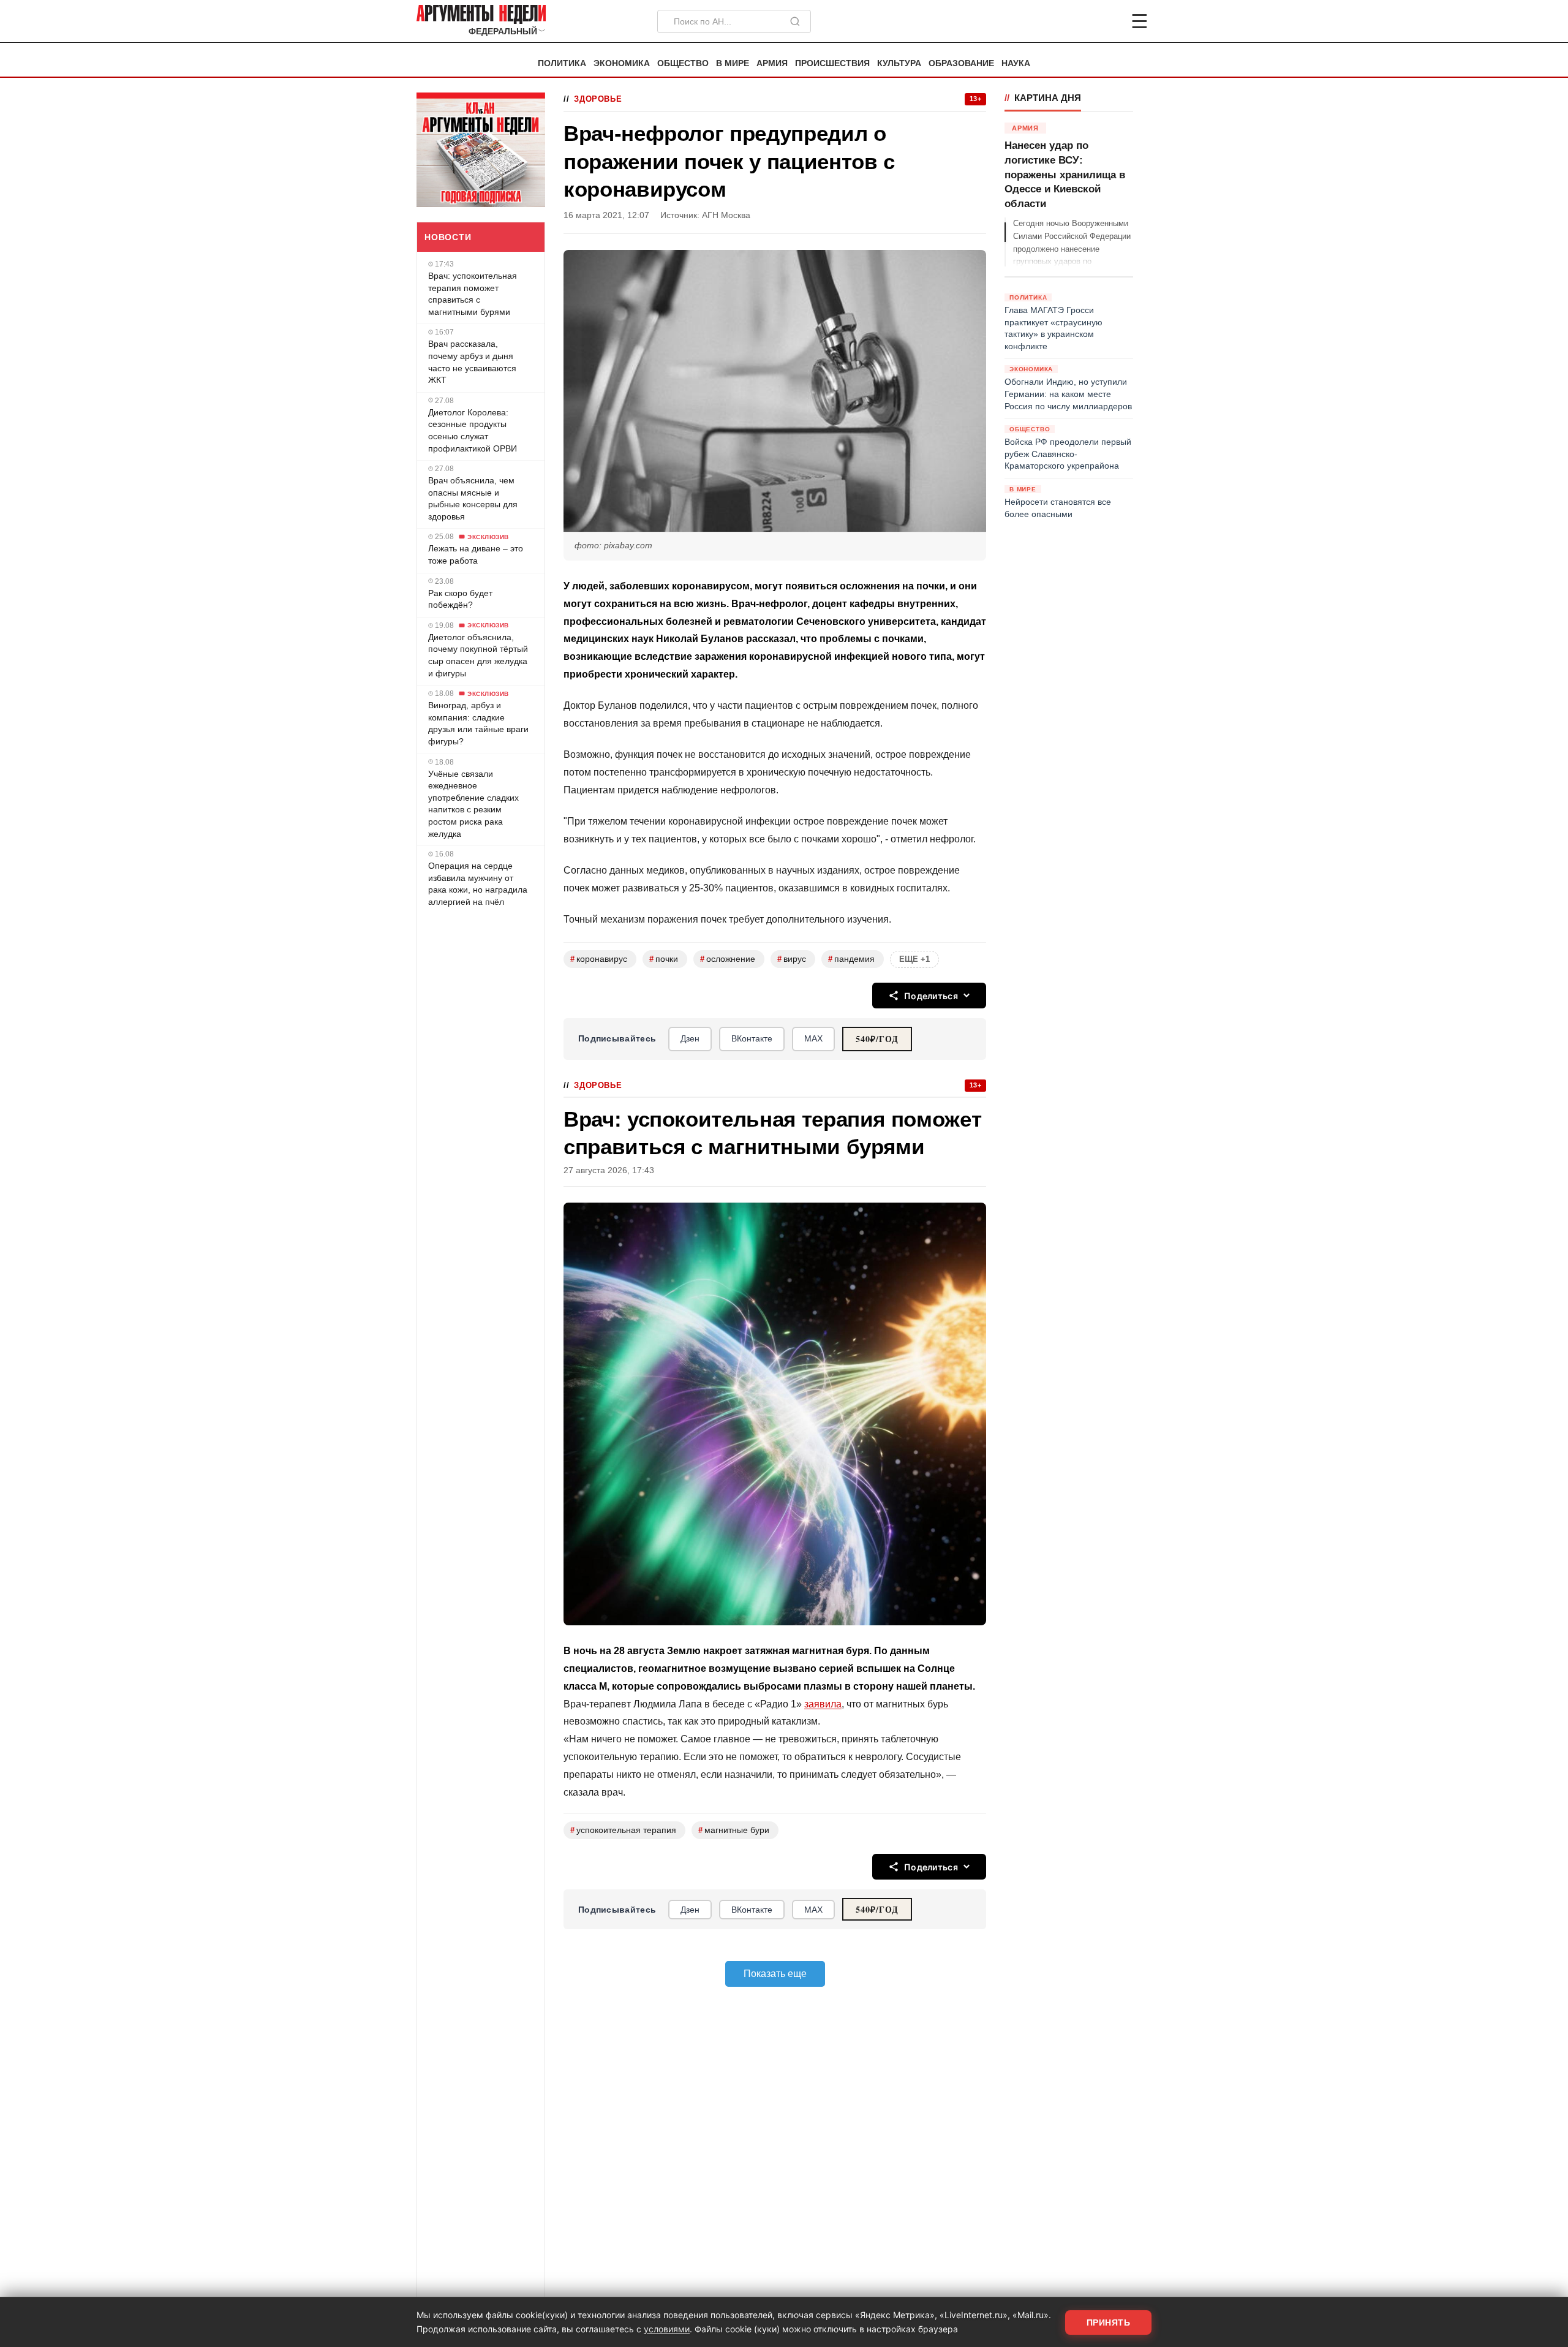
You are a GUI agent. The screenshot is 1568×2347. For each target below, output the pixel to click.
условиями (667, 2329)
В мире (733, 63)
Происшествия (832, 63)
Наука (1016, 63)
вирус (792, 959)
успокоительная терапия (623, 1830)
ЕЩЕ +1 (914, 959)
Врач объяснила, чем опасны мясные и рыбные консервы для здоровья (473, 498)
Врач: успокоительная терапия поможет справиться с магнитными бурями (473, 294)
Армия (772, 63)
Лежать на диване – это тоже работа (476, 554)
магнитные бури (734, 1830)
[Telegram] (1076, 21)
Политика (562, 63)
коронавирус (599, 959)
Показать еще (775, 1974)
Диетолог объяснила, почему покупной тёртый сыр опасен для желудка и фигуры (478, 655)
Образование (961, 63)
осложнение (728, 959)
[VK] (1106, 21)
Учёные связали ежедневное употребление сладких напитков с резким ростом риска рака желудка (473, 803)
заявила (823, 1704)
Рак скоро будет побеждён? (460, 599)
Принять (1109, 2322)
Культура (899, 63)
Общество (683, 63)
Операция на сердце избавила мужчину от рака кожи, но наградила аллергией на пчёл (478, 884)
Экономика (622, 63)
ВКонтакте (752, 1038)
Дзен (690, 1038)
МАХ (813, 1038)
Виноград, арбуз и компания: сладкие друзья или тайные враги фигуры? (478, 723)
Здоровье (598, 99)
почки (664, 959)
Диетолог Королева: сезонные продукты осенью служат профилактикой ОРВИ (473, 430)
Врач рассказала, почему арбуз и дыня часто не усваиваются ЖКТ (472, 362)
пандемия (851, 959)
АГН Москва (726, 215)
